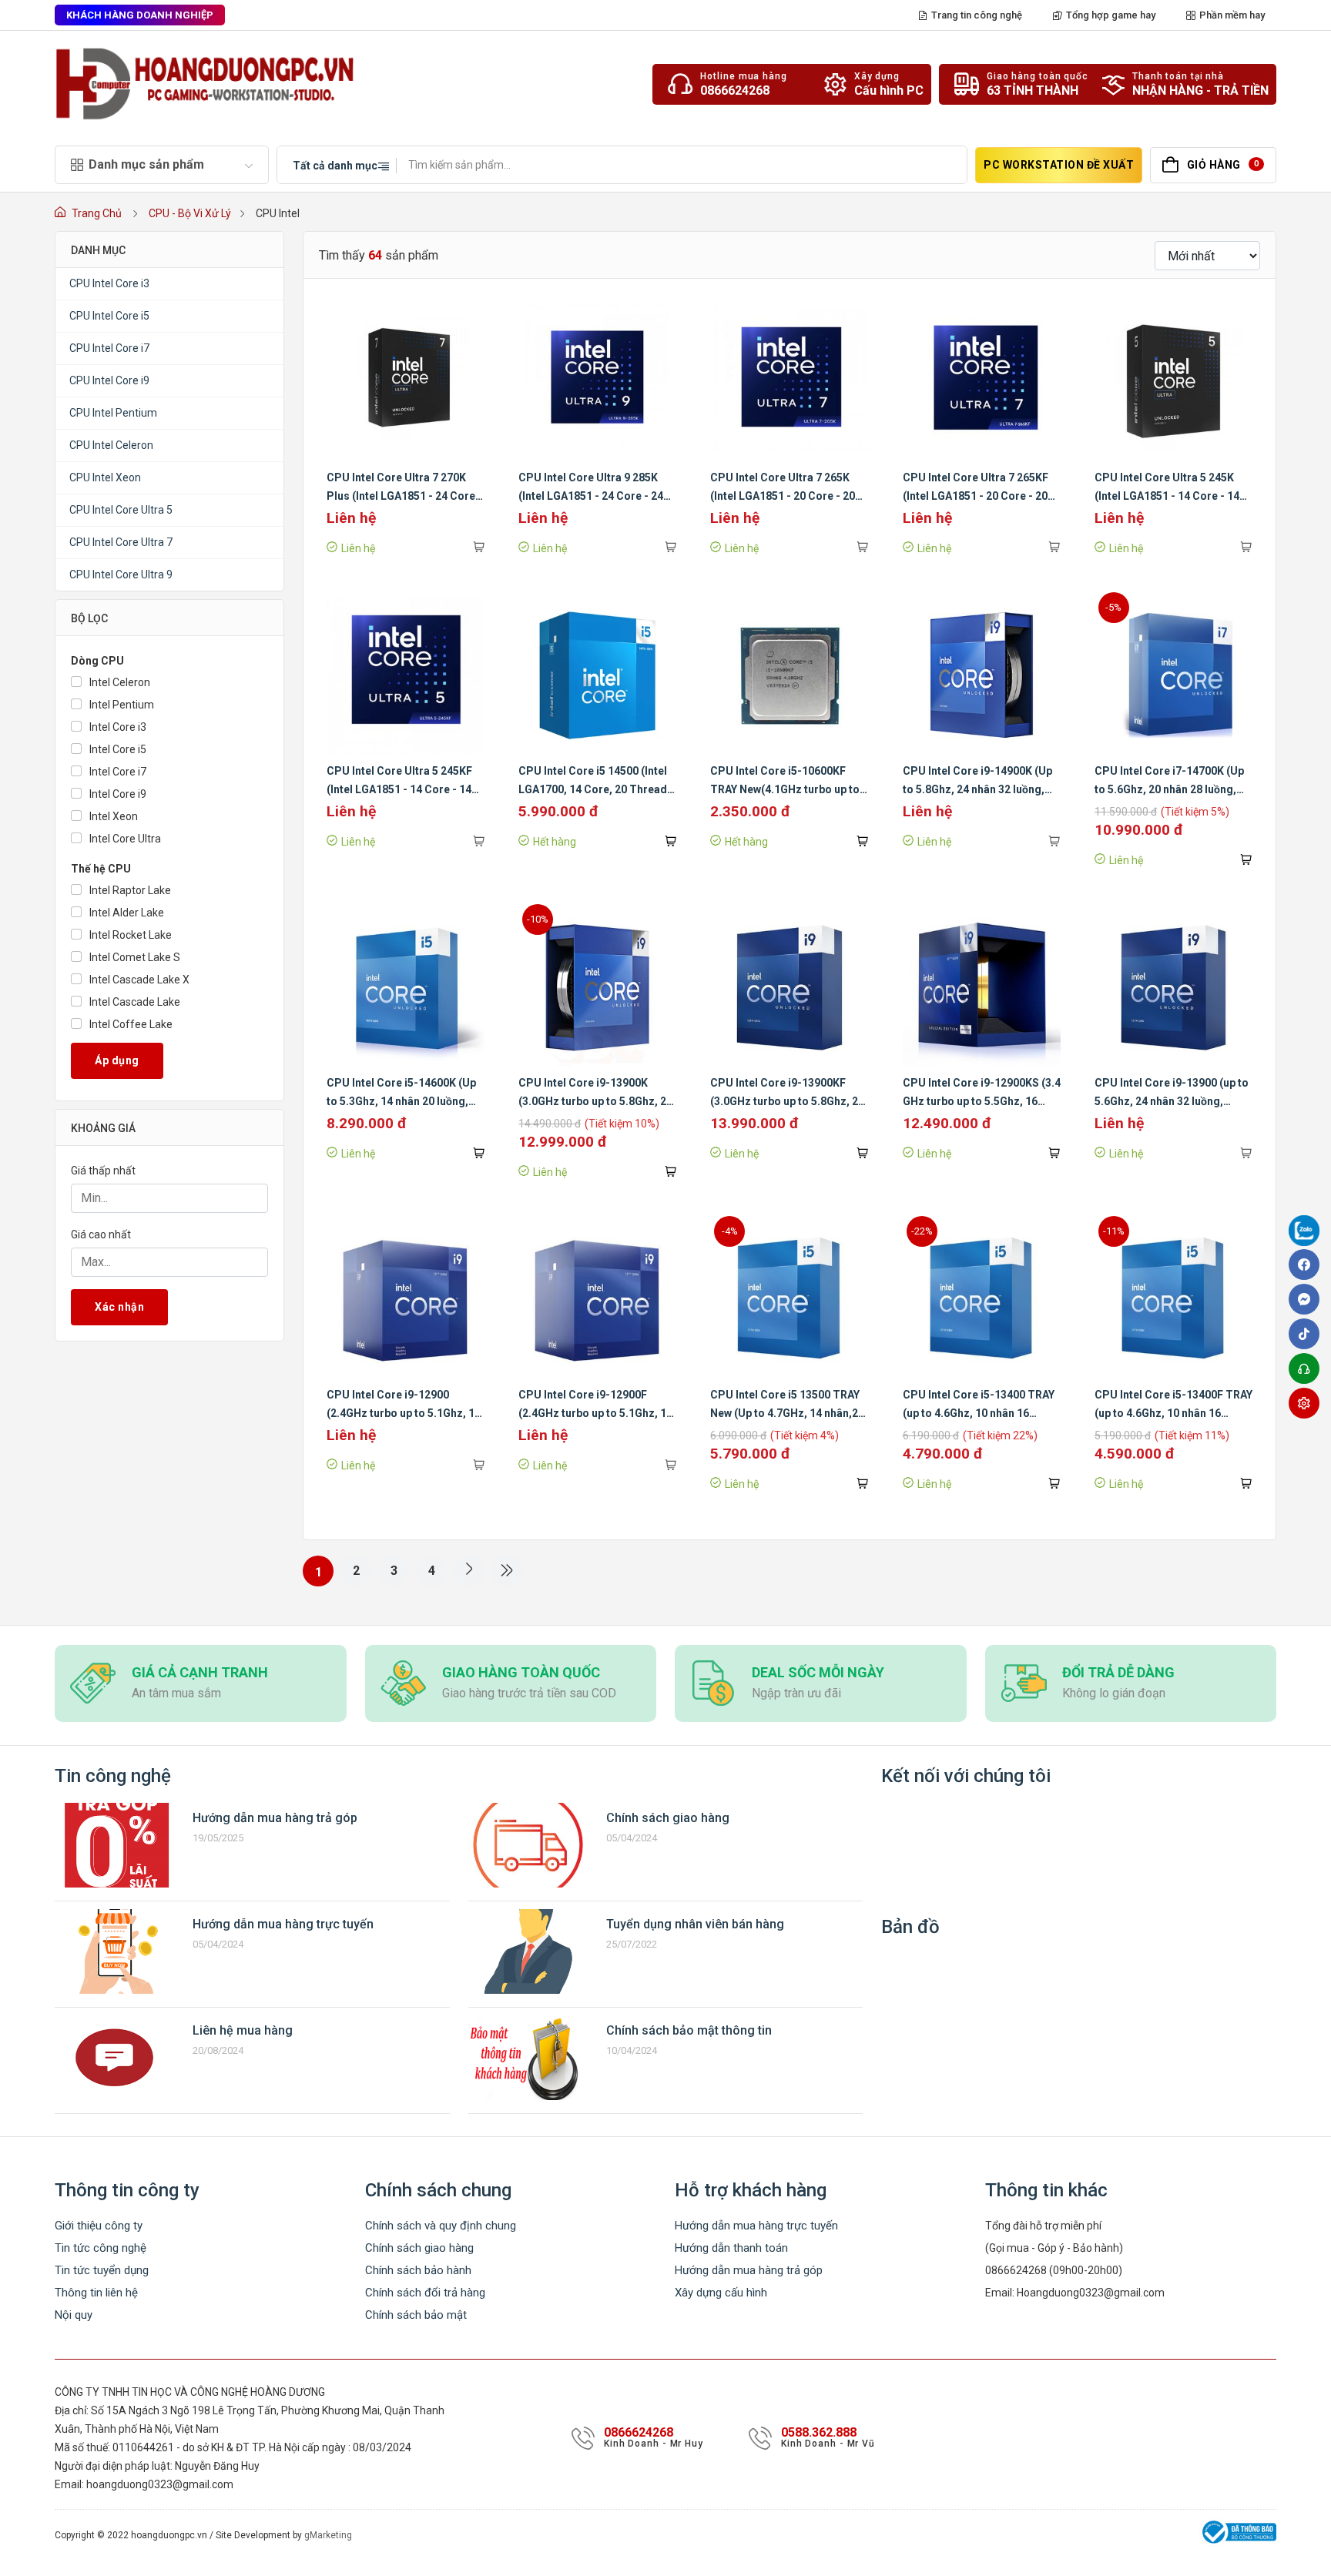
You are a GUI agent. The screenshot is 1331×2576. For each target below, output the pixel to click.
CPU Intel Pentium (113, 413)
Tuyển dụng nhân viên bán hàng (695, 1924)
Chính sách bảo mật (416, 2315)
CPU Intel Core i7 (109, 348)
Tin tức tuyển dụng (102, 2270)
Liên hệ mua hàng (243, 2030)
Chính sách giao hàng (668, 1818)
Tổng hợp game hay (1111, 15)
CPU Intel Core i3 (109, 283)
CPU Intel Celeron (111, 445)
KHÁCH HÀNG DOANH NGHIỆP (140, 15)
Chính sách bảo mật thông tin (689, 2030)
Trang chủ (97, 213)
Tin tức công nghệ (101, 2248)
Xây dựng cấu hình (721, 2293)
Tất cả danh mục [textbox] (335, 166)
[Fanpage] (1308, 1233)
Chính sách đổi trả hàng (425, 2293)
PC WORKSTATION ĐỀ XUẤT (1059, 165)
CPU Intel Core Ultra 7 (121, 542)
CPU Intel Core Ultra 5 (121, 510)
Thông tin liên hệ (96, 2293)
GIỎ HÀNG (1223, 165)
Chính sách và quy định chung (441, 2226)
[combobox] (337, 165)
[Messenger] (1308, 1299)
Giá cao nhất (101, 1234)
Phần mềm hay (1232, 15)
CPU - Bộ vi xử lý (190, 213)
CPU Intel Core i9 (109, 380)
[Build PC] (1308, 1403)
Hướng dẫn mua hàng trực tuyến (283, 1924)
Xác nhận (119, 1307)
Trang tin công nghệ (977, 15)
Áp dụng (117, 1060)
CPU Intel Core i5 (109, 316)
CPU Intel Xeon (105, 477)
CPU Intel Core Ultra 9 (121, 574)
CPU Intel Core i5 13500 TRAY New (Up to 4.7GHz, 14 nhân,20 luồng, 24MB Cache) (787, 1413)
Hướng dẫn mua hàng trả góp (275, 1818)
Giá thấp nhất (103, 1171)
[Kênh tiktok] (1308, 1334)
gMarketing (328, 2535)
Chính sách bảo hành (418, 2270)
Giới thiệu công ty (99, 2226)
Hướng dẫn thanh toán (731, 2248)
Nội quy (74, 2315)
